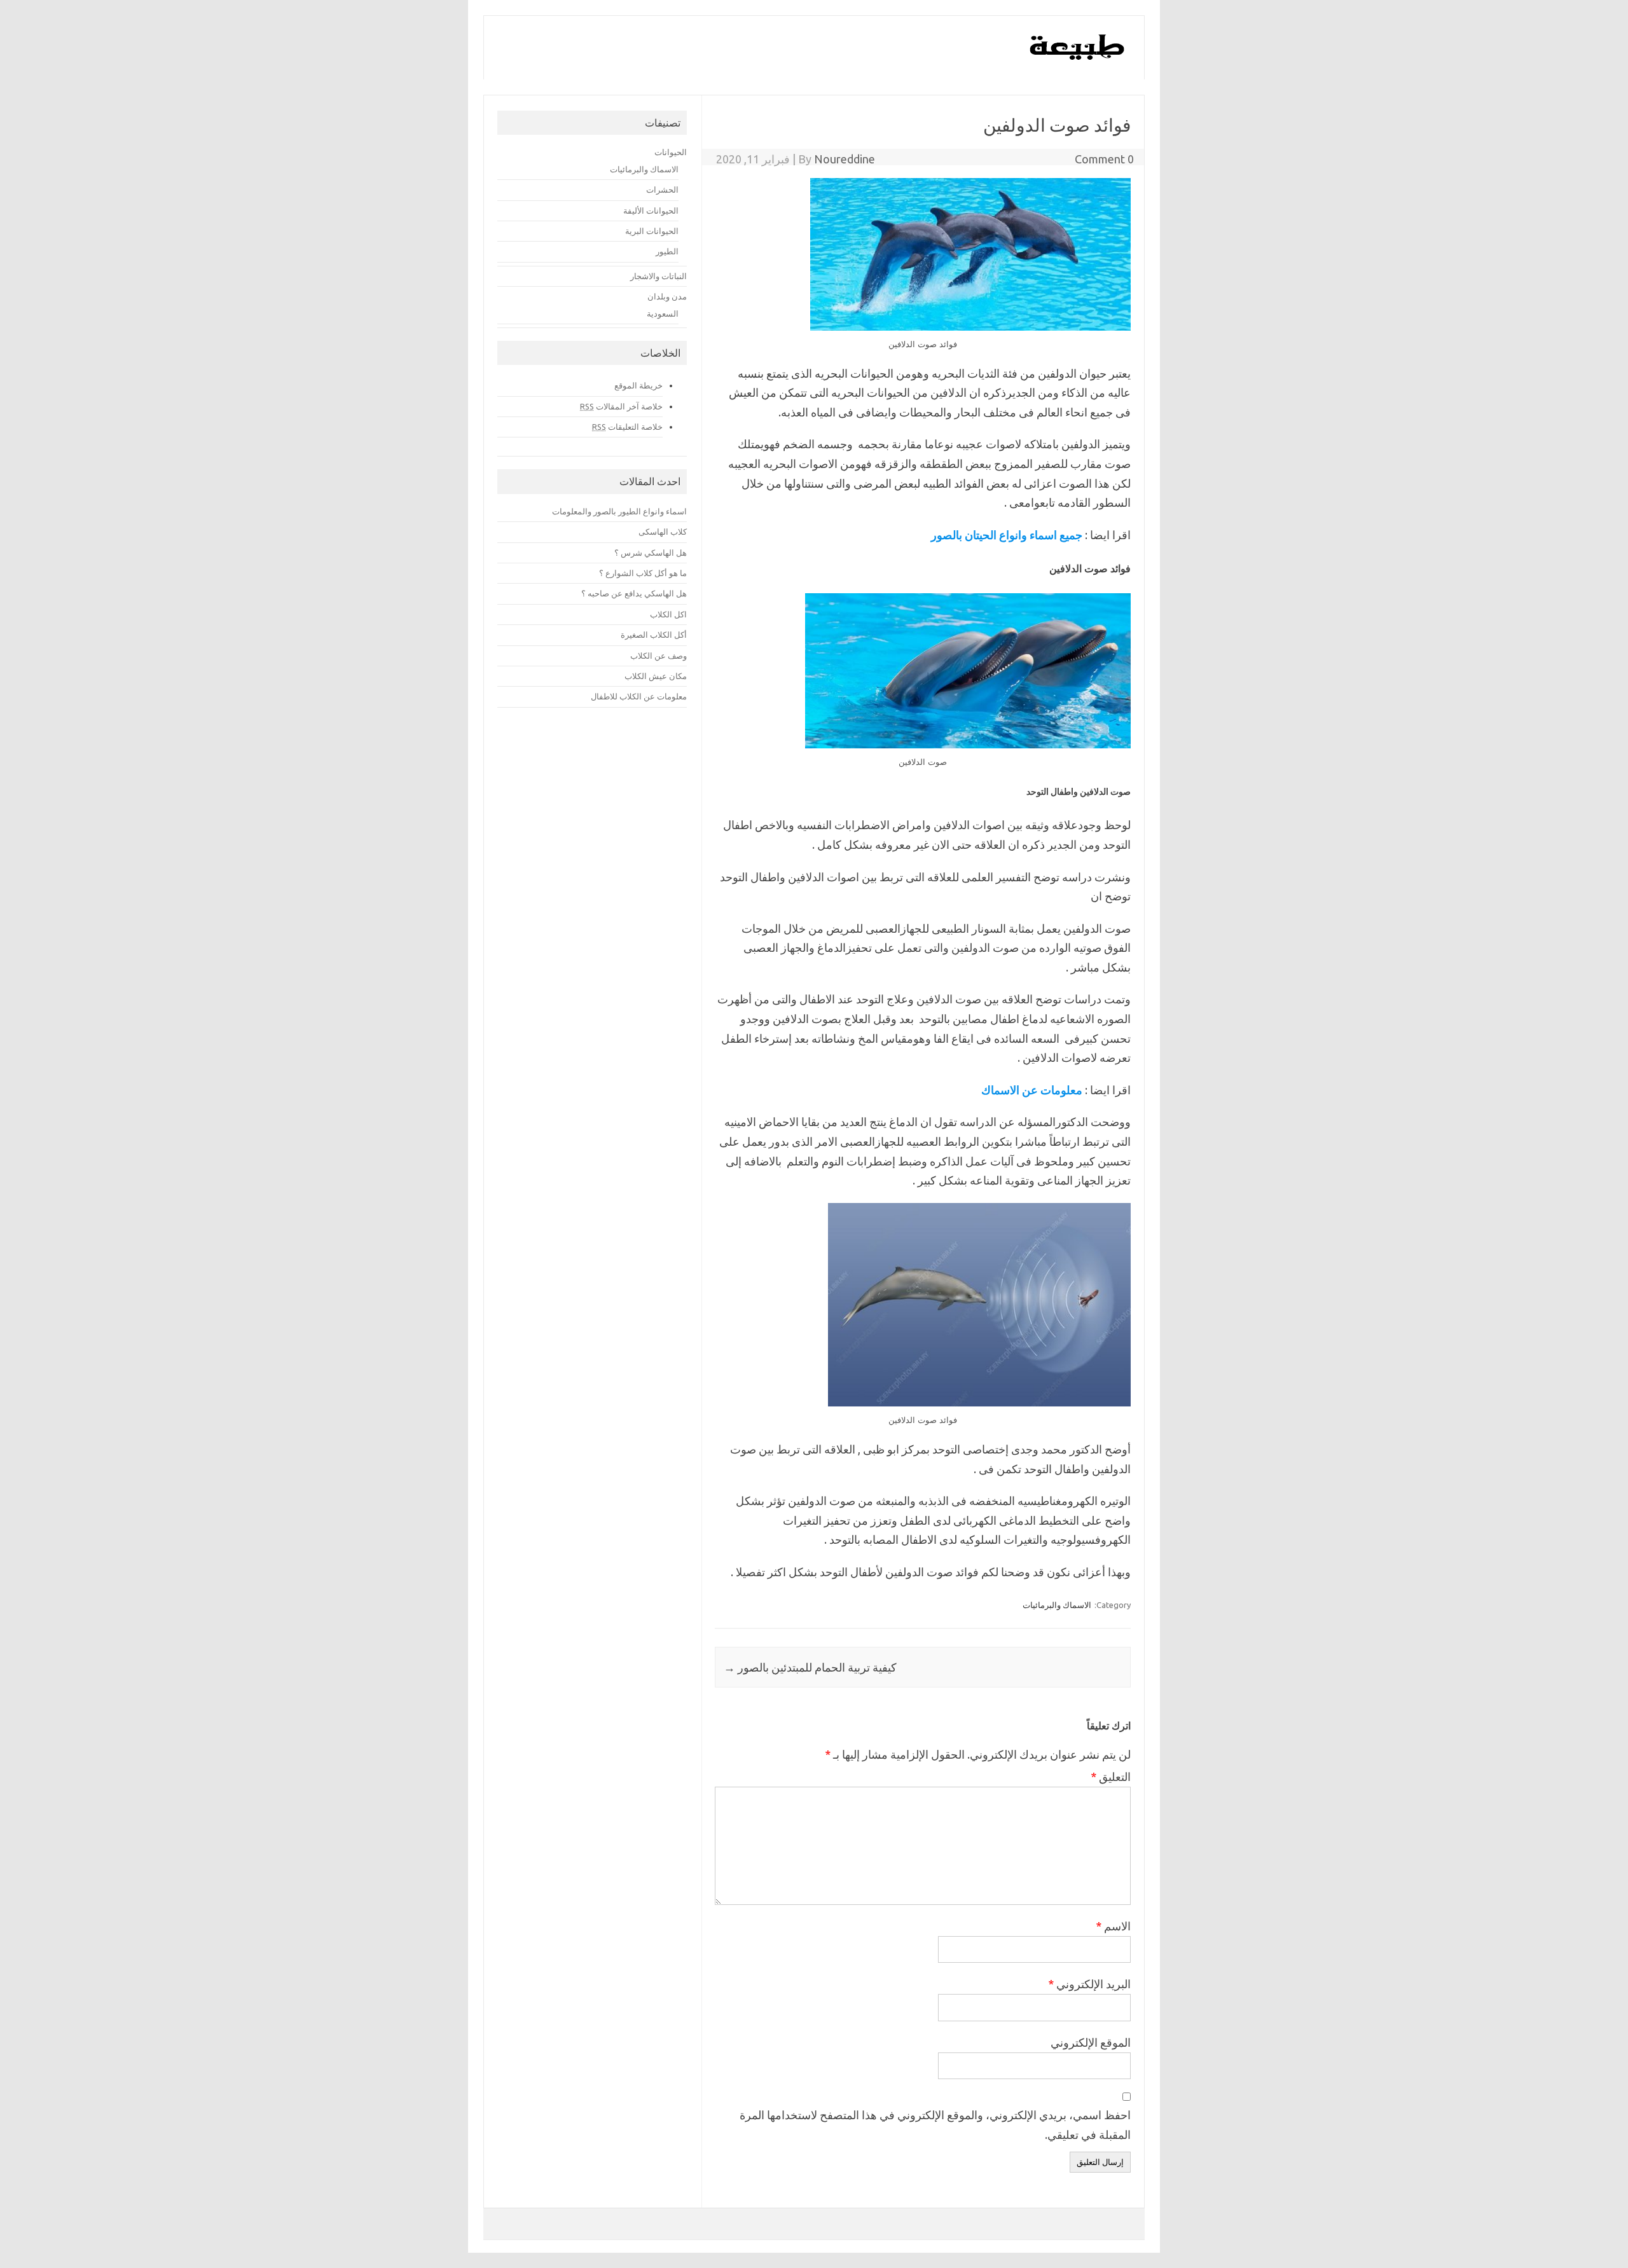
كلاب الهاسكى (663, 532)
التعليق (1111, 1777)
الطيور (667, 251)
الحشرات (662, 189)
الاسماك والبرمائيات (1057, 1605)
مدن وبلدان (667, 296)
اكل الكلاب (668, 614)
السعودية (663, 313)
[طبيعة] (1078, 57)
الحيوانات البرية (652, 231)
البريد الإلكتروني (1089, 1984)
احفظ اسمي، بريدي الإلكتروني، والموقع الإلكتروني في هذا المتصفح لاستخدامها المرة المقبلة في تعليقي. (935, 2125)
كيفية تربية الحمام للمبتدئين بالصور (810, 1667)
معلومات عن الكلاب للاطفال (639, 696)
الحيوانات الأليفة (651, 210)
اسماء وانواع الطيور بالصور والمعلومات (619, 511)
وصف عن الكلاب (659, 656)
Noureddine (845, 159)
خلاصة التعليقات (627, 427)
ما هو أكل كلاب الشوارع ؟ (643, 573)
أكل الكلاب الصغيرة (654, 635)
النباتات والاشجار (659, 276)
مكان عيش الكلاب (656, 676)
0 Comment (1104, 159)
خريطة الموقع (638, 385)
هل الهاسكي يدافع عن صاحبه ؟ (634, 593)
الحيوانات (671, 152)
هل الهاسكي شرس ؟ (651, 553)
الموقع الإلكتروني (1091, 2042)
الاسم (1113, 1926)
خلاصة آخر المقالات (621, 406)
